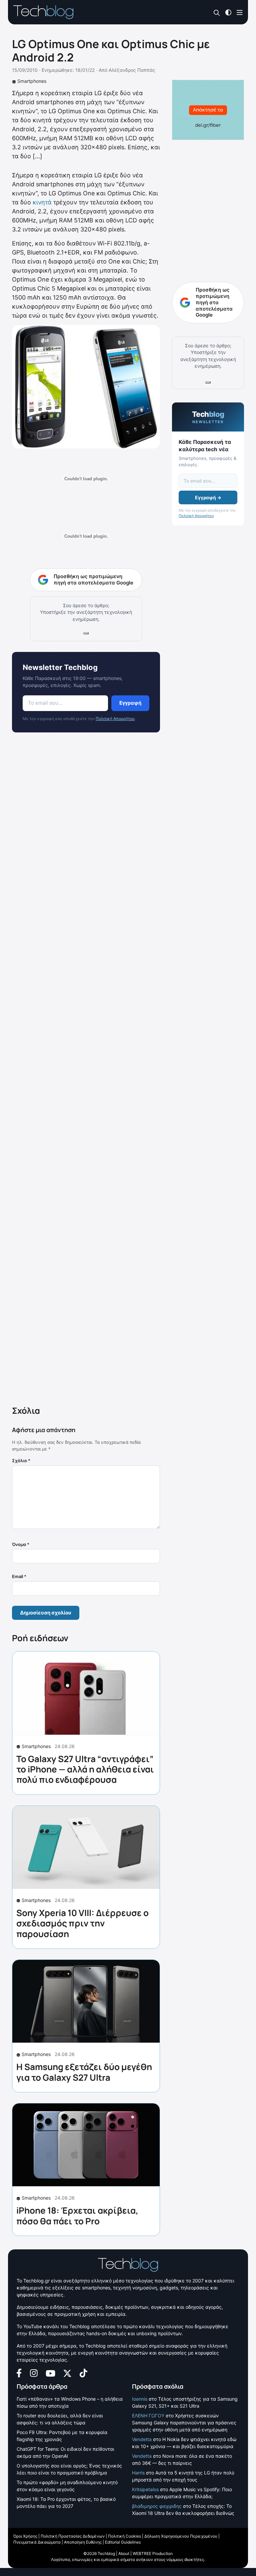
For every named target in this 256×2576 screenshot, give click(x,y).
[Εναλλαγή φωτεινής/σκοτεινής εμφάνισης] (228, 12)
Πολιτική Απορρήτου (115, 719)
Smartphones (32, 81)
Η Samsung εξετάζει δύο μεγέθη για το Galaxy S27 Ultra (84, 2072)
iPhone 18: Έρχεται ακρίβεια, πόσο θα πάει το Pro (77, 2215)
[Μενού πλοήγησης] (240, 12)
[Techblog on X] (67, 2373)
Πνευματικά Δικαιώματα (37, 2542)
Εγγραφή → (208, 497)
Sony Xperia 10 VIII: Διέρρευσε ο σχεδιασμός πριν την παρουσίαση (82, 1923)
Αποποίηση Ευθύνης (83, 2542)
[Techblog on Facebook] (19, 2372)
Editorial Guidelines (123, 2542)
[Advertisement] (86, 1070)
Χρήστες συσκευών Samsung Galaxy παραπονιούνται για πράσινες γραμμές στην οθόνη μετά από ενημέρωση (184, 2423)
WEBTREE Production (153, 2553)
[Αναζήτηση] (217, 13)
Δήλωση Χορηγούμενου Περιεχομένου (181, 2536)
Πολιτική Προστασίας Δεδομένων (73, 2536)
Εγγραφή (130, 703)
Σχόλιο (21, 1461)
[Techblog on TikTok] (83, 2372)
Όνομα (21, 1544)
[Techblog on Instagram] (34, 2372)
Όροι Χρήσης (25, 2536)
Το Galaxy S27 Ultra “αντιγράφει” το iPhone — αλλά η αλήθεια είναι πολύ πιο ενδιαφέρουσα (85, 1769)
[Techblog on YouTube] (50, 2373)
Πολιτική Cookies (124, 2536)
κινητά (42, 202)
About (124, 2553)
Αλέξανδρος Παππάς (132, 70)
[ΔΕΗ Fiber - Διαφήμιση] (208, 110)
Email (19, 1576)
